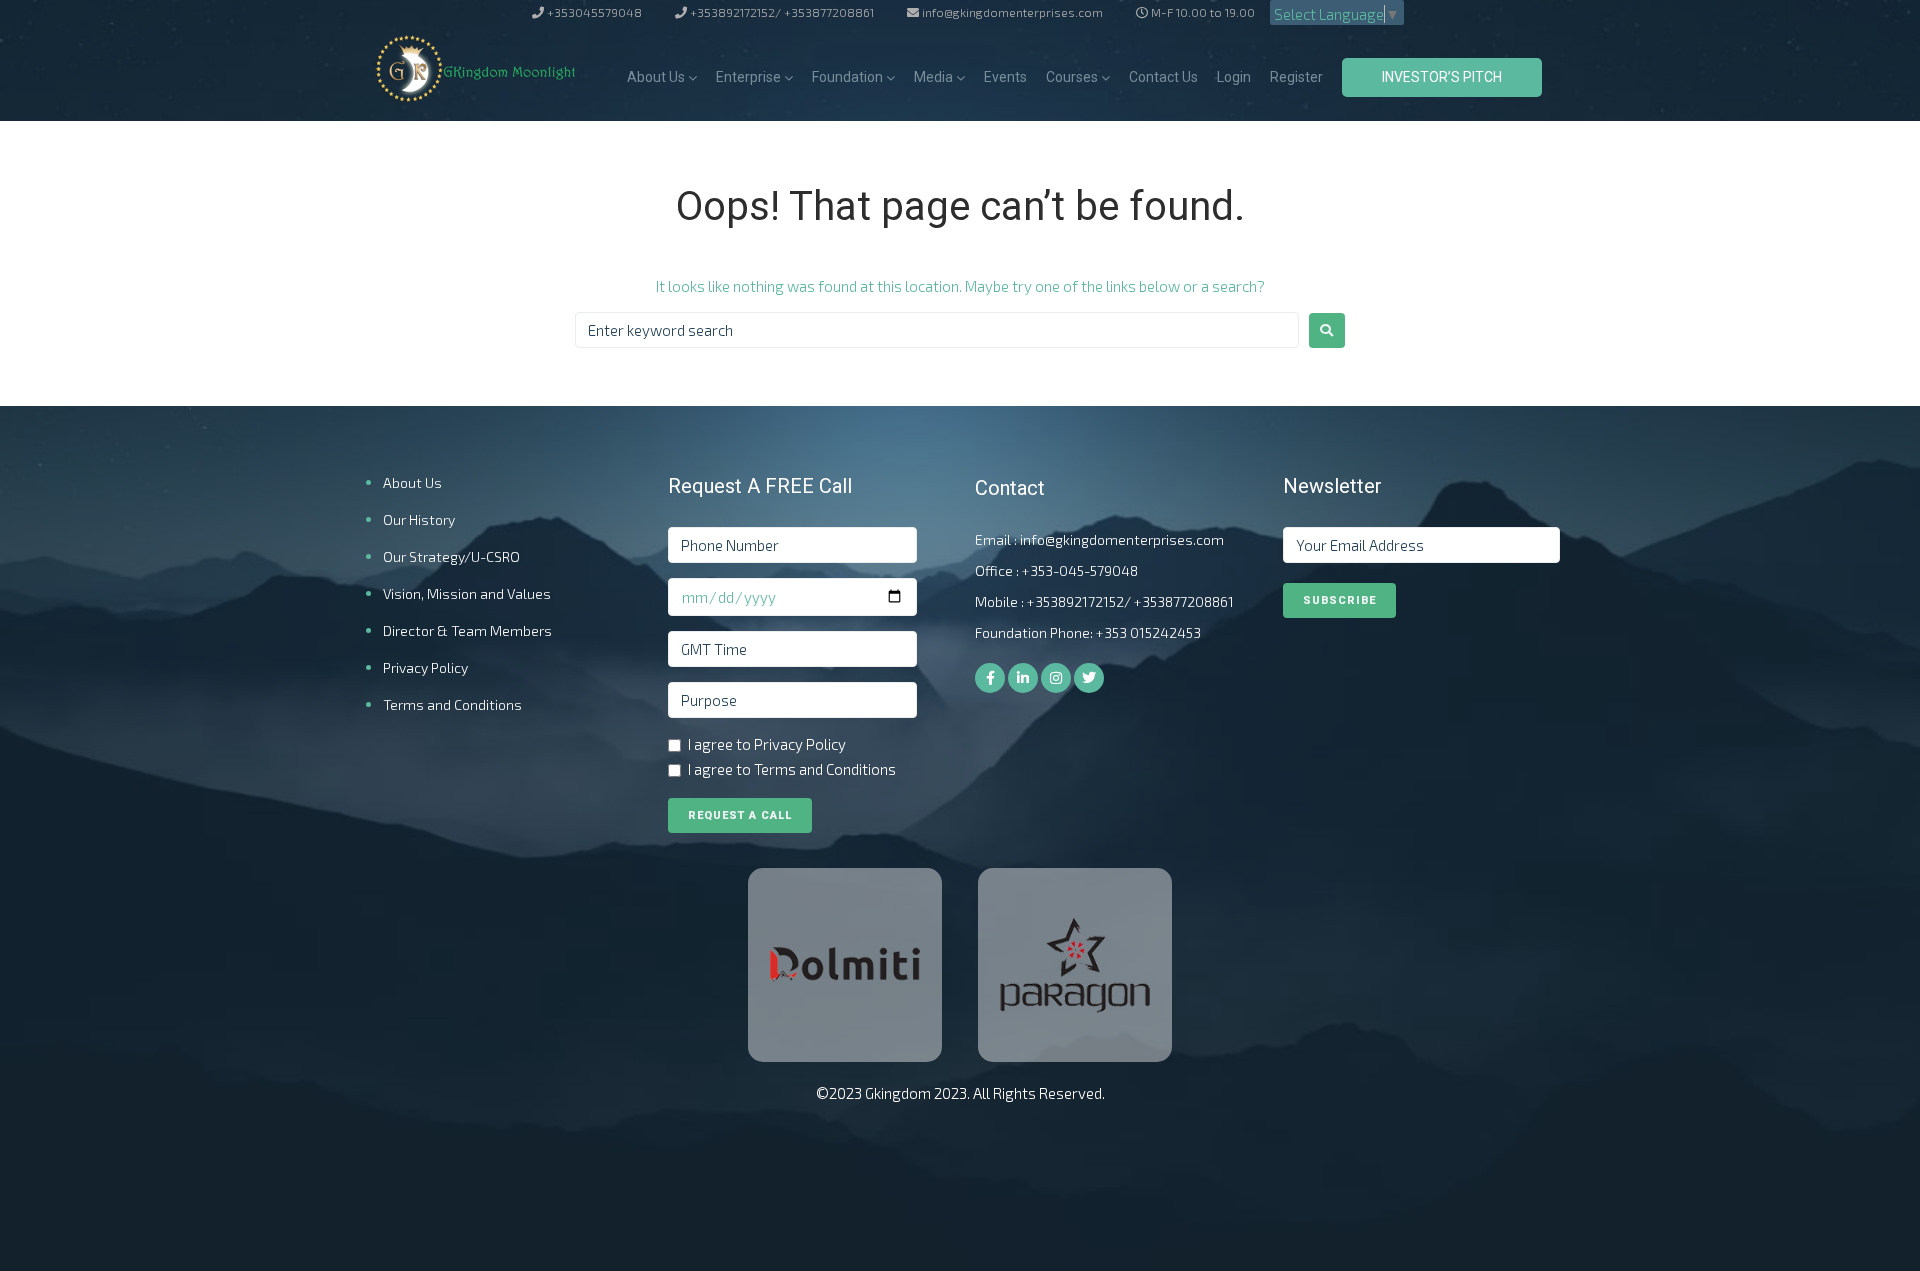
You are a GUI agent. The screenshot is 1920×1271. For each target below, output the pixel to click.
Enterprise (748, 77)
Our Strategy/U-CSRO (451, 556)
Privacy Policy (425, 667)
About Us (656, 77)
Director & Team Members (467, 630)
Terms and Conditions (452, 704)
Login (1234, 77)
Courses (1072, 77)
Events (1005, 77)
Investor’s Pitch (1442, 77)
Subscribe (1339, 600)
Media (933, 77)
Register (1296, 77)
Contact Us (1163, 77)
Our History (419, 519)
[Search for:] (937, 330)
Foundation (847, 77)
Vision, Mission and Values (467, 593)
